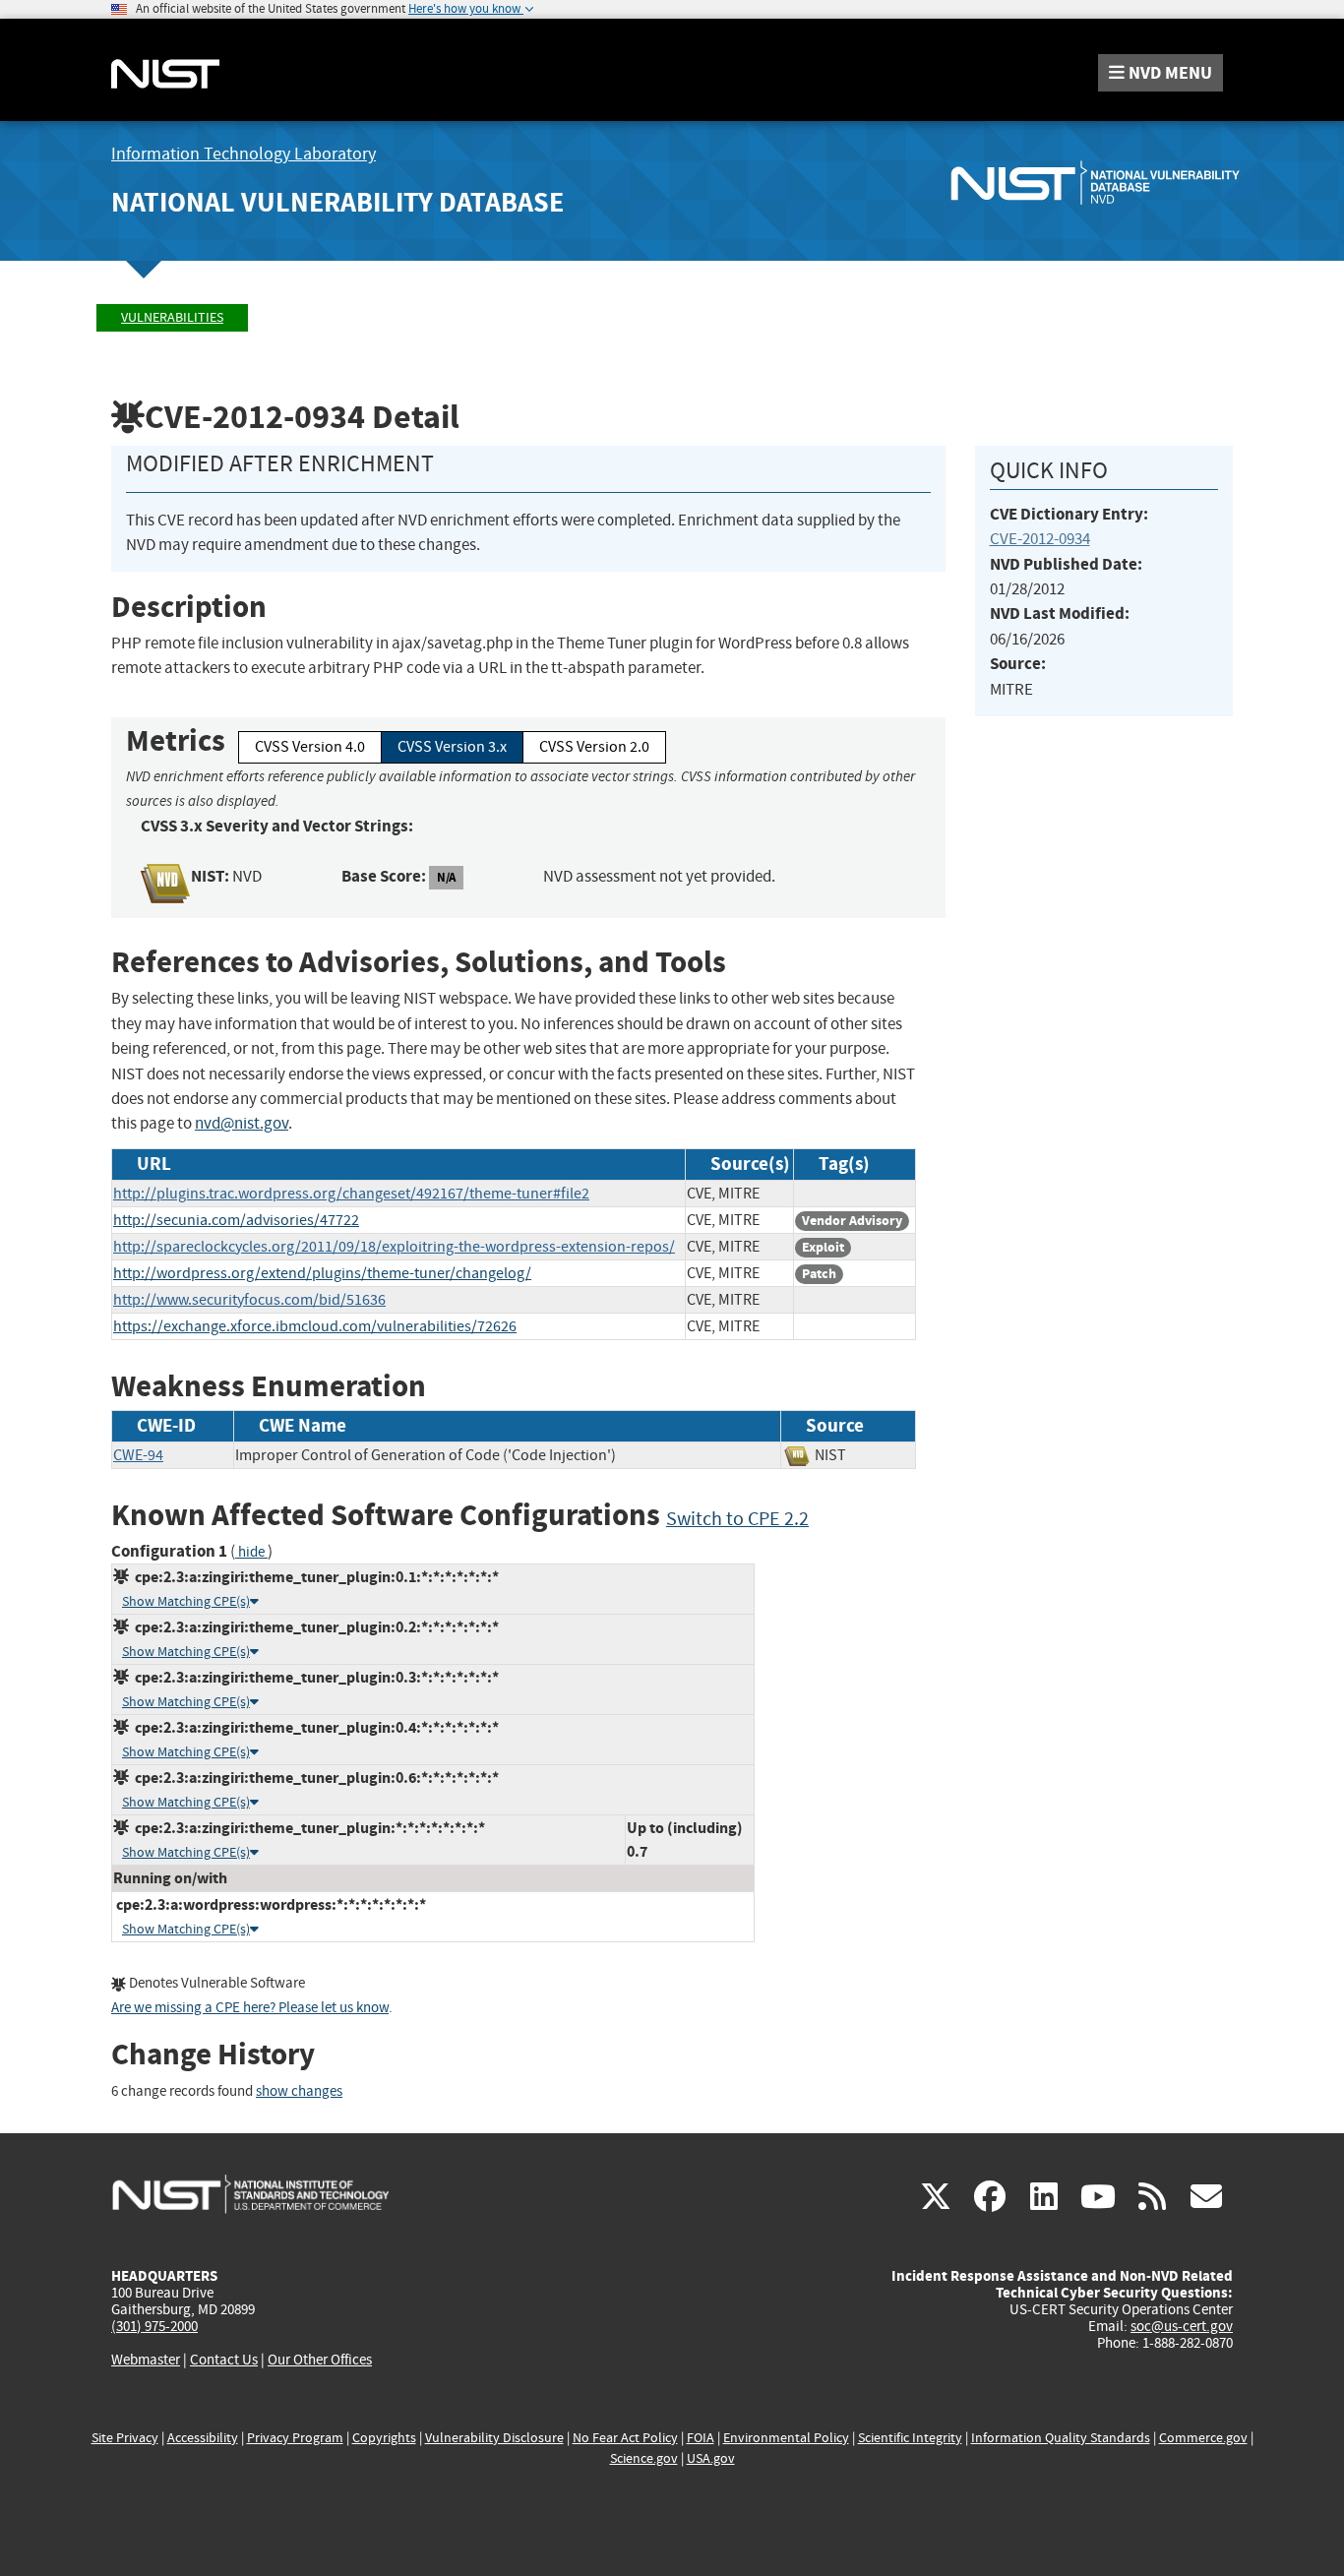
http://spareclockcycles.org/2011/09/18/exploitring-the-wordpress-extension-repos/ (394, 1247)
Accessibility (203, 2438)
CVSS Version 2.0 (594, 747)
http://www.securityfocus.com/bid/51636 (249, 1300)
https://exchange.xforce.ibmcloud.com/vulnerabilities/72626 (315, 1326)
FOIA (701, 2438)
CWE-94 (138, 1455)
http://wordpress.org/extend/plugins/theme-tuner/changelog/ (322, 1273)
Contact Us (224, 2360)
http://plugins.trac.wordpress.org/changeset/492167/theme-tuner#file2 (351, 1194)
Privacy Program (295, 2438)
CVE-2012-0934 (1040, 539)
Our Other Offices (320, 2360)
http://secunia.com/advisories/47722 (236, 1220)
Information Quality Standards (1061, 2438)
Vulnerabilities (172, 317)
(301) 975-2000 (154, 2326)
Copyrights (384, 2438)
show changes (299, 2091)
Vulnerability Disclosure (494, 2438)
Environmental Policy (786, 2438)
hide (251, 1552)
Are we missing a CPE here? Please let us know (250, 2008)
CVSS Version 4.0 (310, 747)
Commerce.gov (1203, 2438)
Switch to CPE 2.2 (737, 1519)
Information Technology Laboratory (244, 154)
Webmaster (146, 2360)
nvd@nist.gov (242, 1123)
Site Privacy (125, 2438)
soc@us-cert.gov (1182, 2326)
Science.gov (644, 2458)
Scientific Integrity (910, 2438)
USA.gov (711, 2458)
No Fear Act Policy (625, 2438)
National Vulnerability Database (337, 202)
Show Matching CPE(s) (186, 1601)
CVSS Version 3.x (452, 747)
